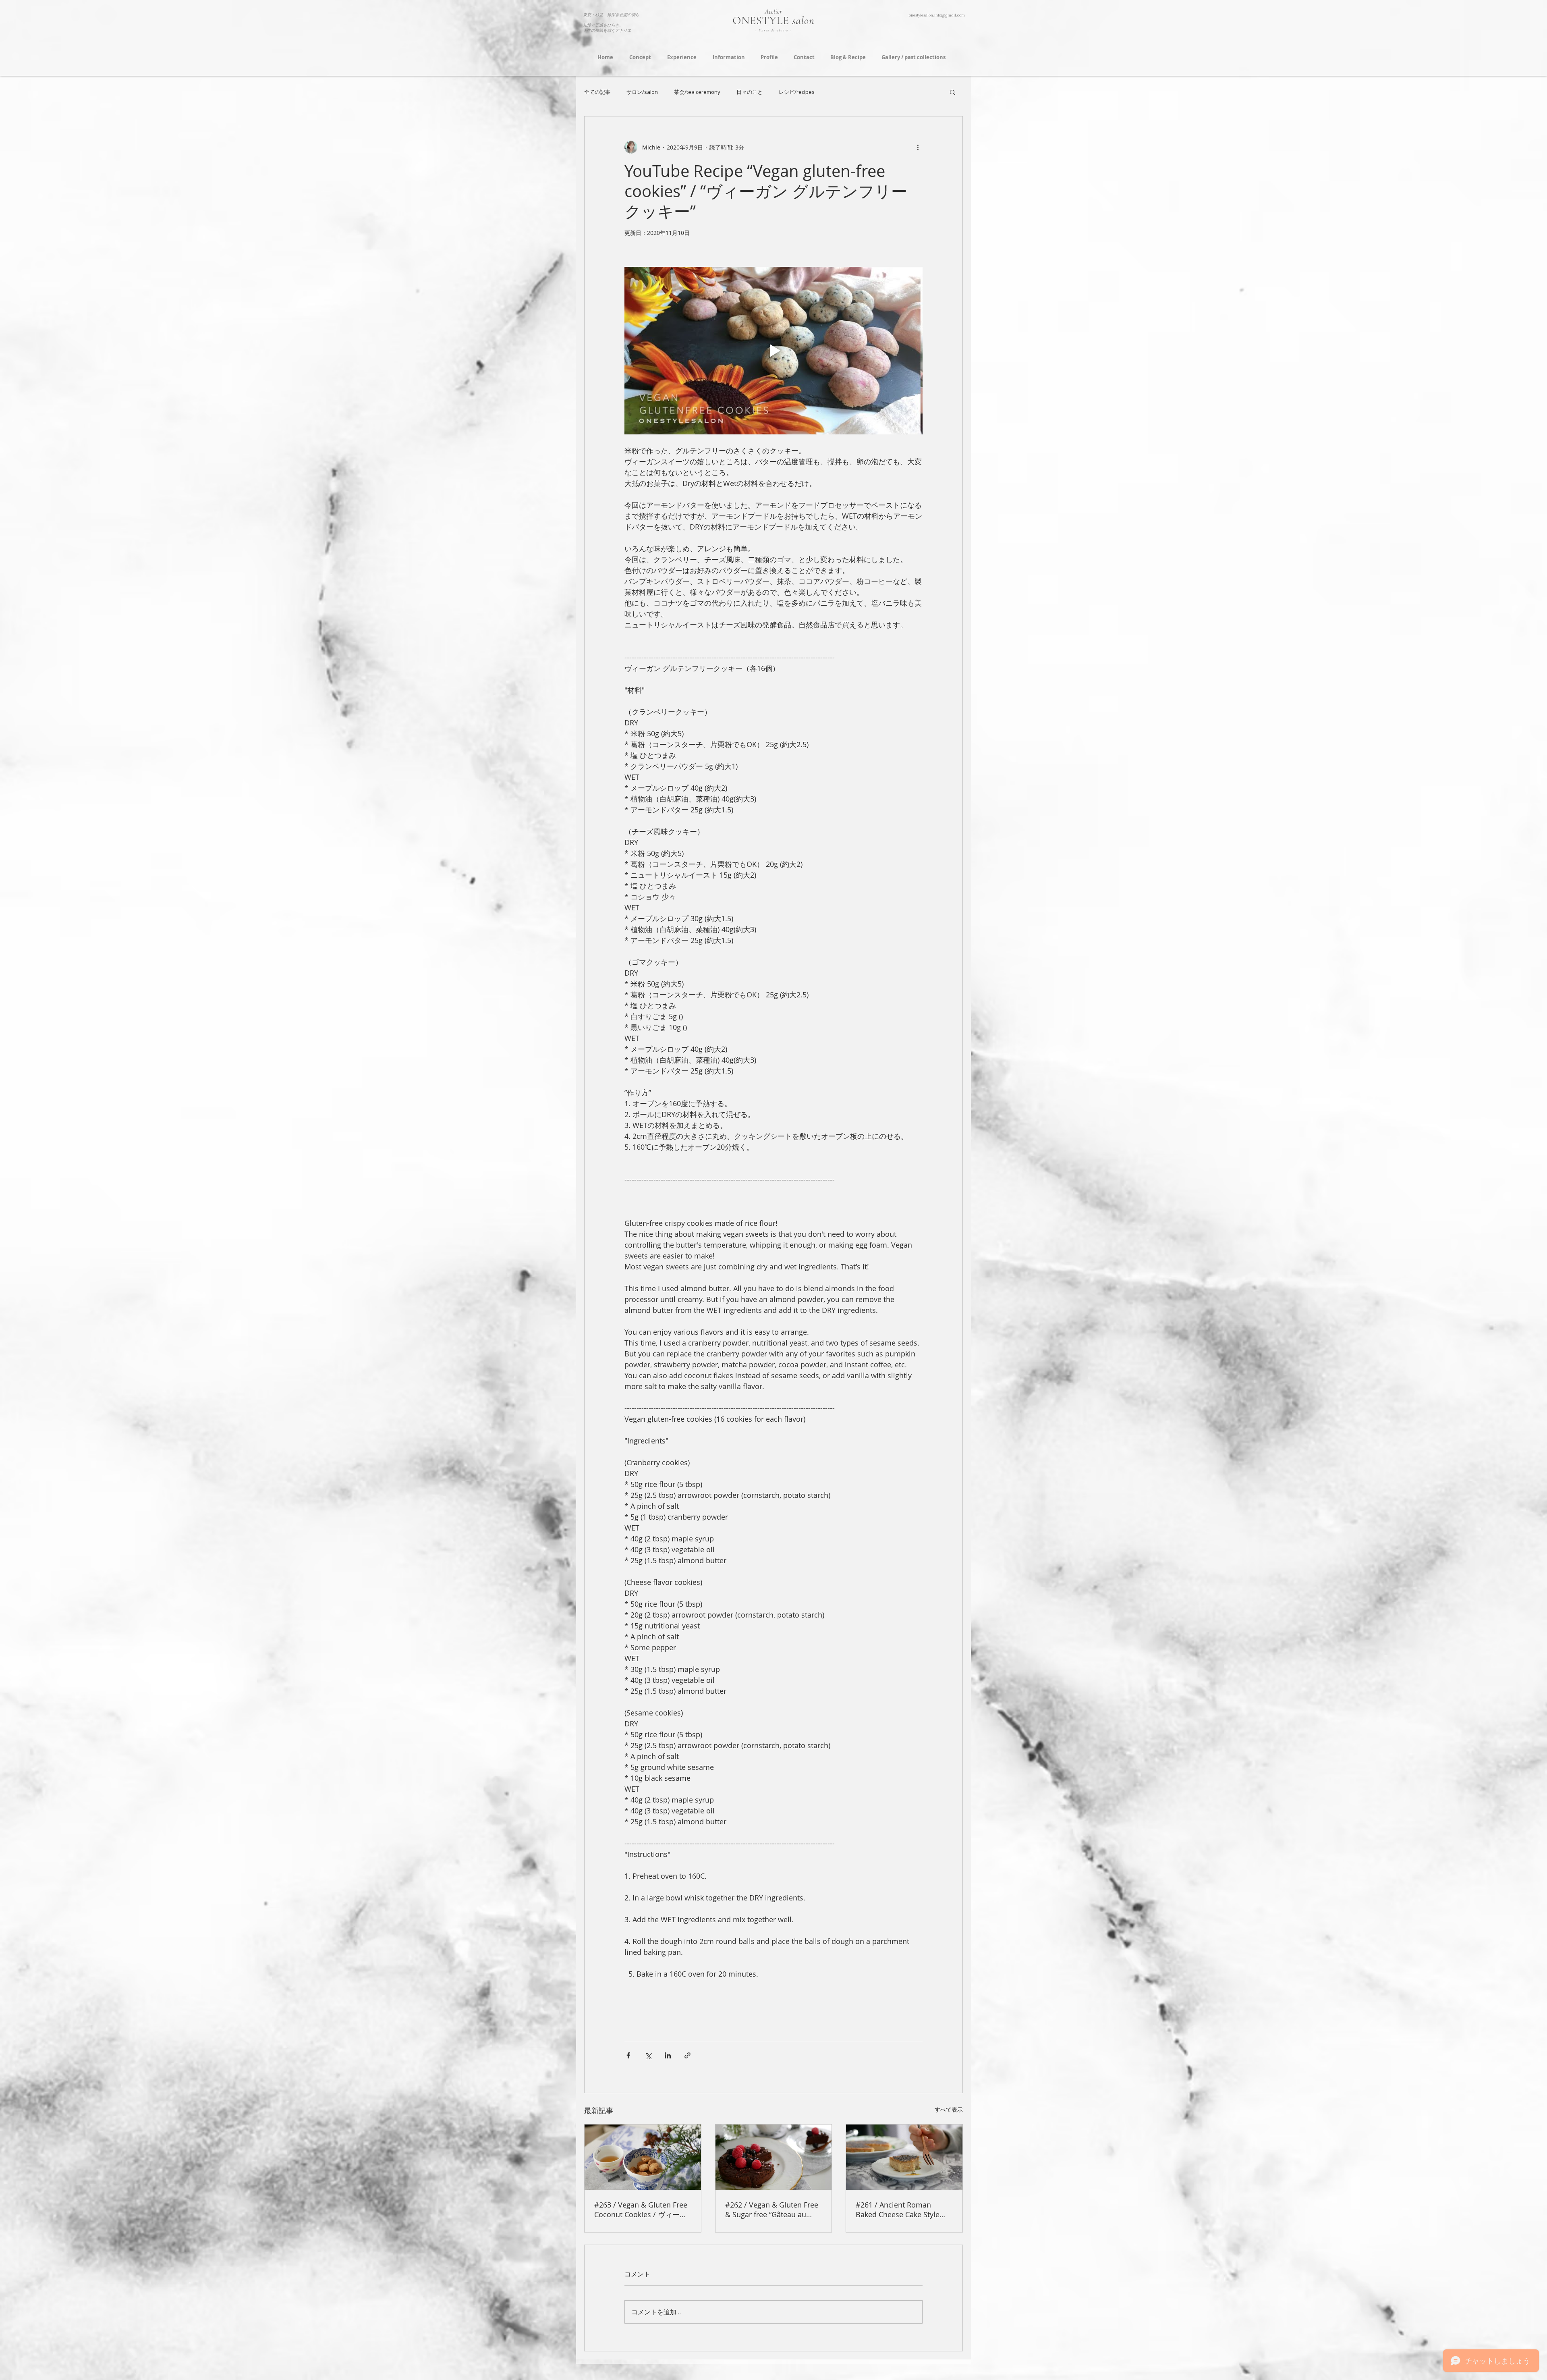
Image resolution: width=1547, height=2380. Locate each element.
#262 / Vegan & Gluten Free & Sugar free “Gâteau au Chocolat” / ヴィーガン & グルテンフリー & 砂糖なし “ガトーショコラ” (772, 2210)
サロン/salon (642, 92)
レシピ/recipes (797, 92)
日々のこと (750, 92)
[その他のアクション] (918, 147)
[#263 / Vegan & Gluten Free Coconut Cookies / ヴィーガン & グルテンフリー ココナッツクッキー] (643, 2157)
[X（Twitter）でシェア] (648, 2055)
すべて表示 (949, 2109)
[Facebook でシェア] (628, 2055)
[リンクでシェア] (687, 2055)
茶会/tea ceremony (697, 92)
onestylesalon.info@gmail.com (937, 15)
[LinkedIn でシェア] (668, 2055)
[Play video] (773, 351)
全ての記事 (597, 92)
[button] (953, 92)
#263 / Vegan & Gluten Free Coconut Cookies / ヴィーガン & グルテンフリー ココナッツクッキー (641, 2210)
